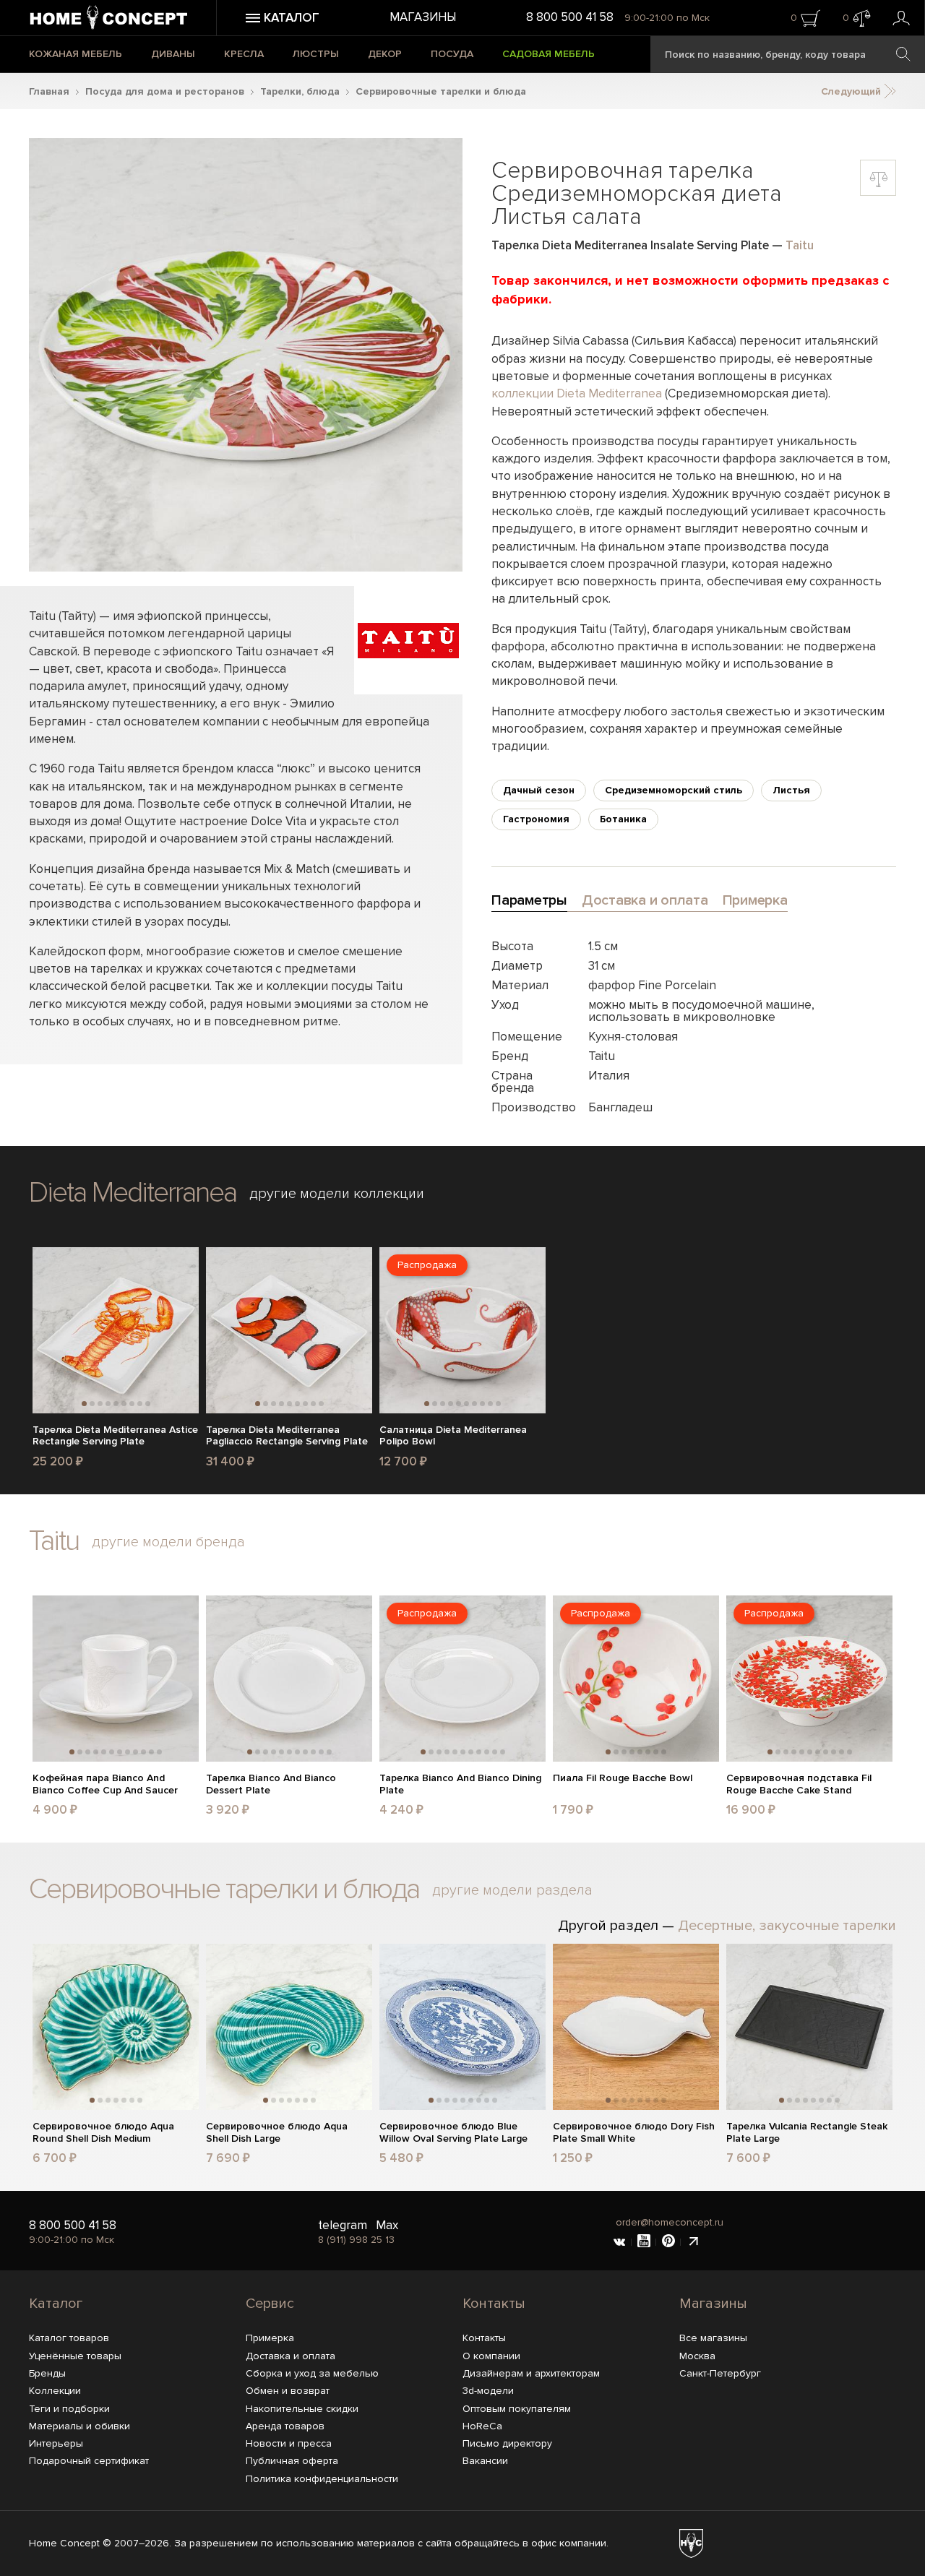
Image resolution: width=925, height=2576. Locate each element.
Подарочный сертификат (89, 2461)
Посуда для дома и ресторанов (165, 91)
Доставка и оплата (291, 2356)
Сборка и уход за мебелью (312, 2373)
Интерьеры (56, 2443)
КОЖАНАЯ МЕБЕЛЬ (76, 54)
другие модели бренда (168, 1542)
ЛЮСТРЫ (316, 54)
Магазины (423, 17)
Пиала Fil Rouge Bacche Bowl (623, 1778)
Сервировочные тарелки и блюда (441, 91)
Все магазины (713, 2338)
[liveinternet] (693, 2242)
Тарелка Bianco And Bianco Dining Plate (460, 1784)
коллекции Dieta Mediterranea (577, 393)
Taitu (800, 245)
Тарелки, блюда (300, 91)
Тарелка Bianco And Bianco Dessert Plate (271, 1784)
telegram (343, 2225)
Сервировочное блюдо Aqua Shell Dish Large (277, 2133)
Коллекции (55, 2391)
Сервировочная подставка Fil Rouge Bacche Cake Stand (799, 1784)
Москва (697, 2356)
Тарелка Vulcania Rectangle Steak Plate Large (807, 2133)
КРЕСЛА (244, 54)
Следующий (852, 91)
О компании (491, 2356)
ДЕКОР (385, 54)
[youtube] (644, 2242)
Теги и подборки (69, 2409)
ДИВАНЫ (173, 54)
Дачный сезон (539, 790)
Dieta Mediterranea (133, 1193)
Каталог (56, 2304)
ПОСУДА (452, 54)
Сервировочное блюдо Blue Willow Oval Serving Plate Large (453, 2133)
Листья (791, 790)
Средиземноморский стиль (674, 790)
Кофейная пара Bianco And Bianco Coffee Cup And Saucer (105, 1784)
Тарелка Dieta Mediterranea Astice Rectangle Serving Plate (115, 1436)
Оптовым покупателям (517, 2409)
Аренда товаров (285, 2426)
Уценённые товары (75, 2356)
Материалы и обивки (79, 2426)
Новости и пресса (289, 2443)
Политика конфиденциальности (322, 2479)
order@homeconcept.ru (670, 2222)
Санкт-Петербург (720, 2373)
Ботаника (623, 819)
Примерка (270, 2338)
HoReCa (482, 2426)
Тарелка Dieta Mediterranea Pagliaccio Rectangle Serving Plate (287, 1436)
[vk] (619, 2242)
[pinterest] (668, 2242)
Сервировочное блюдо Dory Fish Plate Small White (634, 2133)
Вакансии (485, 2461)
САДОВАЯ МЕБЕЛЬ (548, 54)
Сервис (270, 2304)
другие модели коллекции (337, 1194)
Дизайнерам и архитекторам (531, 2373)
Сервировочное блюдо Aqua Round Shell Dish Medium (103, 2133)
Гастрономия (536, 819)
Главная (49, 91)
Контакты (494, 2304)
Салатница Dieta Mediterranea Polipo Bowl (453, 1436)
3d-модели (488, 2391)
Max (387, 2225)
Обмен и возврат (288, 2391)
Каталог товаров (69, 2338)
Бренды (47, 2373)
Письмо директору (507, 2443)
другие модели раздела (512, 1890)
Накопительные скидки (302, 2409)
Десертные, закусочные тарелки (787, 1926)
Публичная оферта (292, 2461)
